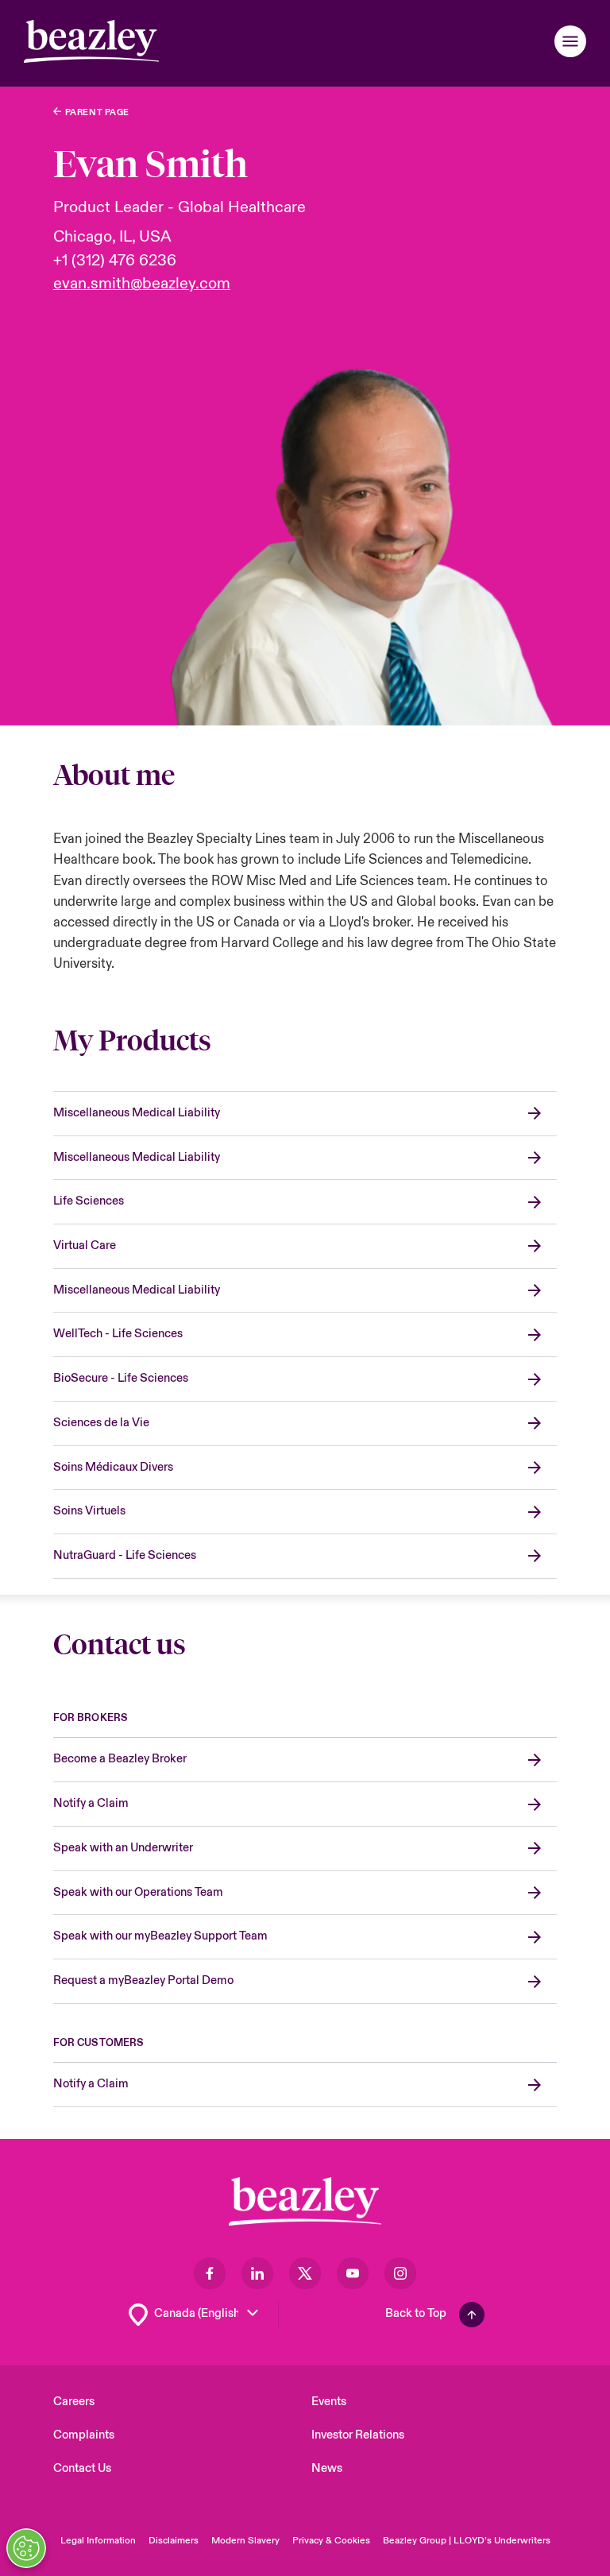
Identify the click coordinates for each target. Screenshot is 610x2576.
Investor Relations (358, 2435)
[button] (570, 41)
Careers (74, 2402)
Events (329, 2402)
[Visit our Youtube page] (353, 2273)
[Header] (91, 41)
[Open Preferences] (26, 2548)
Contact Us (82, 2468)
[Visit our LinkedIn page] (257, 2273)
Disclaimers (174, 2541)
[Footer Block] (305, 2201)
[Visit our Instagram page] (400, 2273)
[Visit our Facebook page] (210, 2273)
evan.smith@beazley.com (142, 284)
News (327, 2468)
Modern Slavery (245, 2541)
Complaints (84, 2435)
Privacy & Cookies (331, 2541)
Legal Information (98, 2541)
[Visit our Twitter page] (305, 2273)
